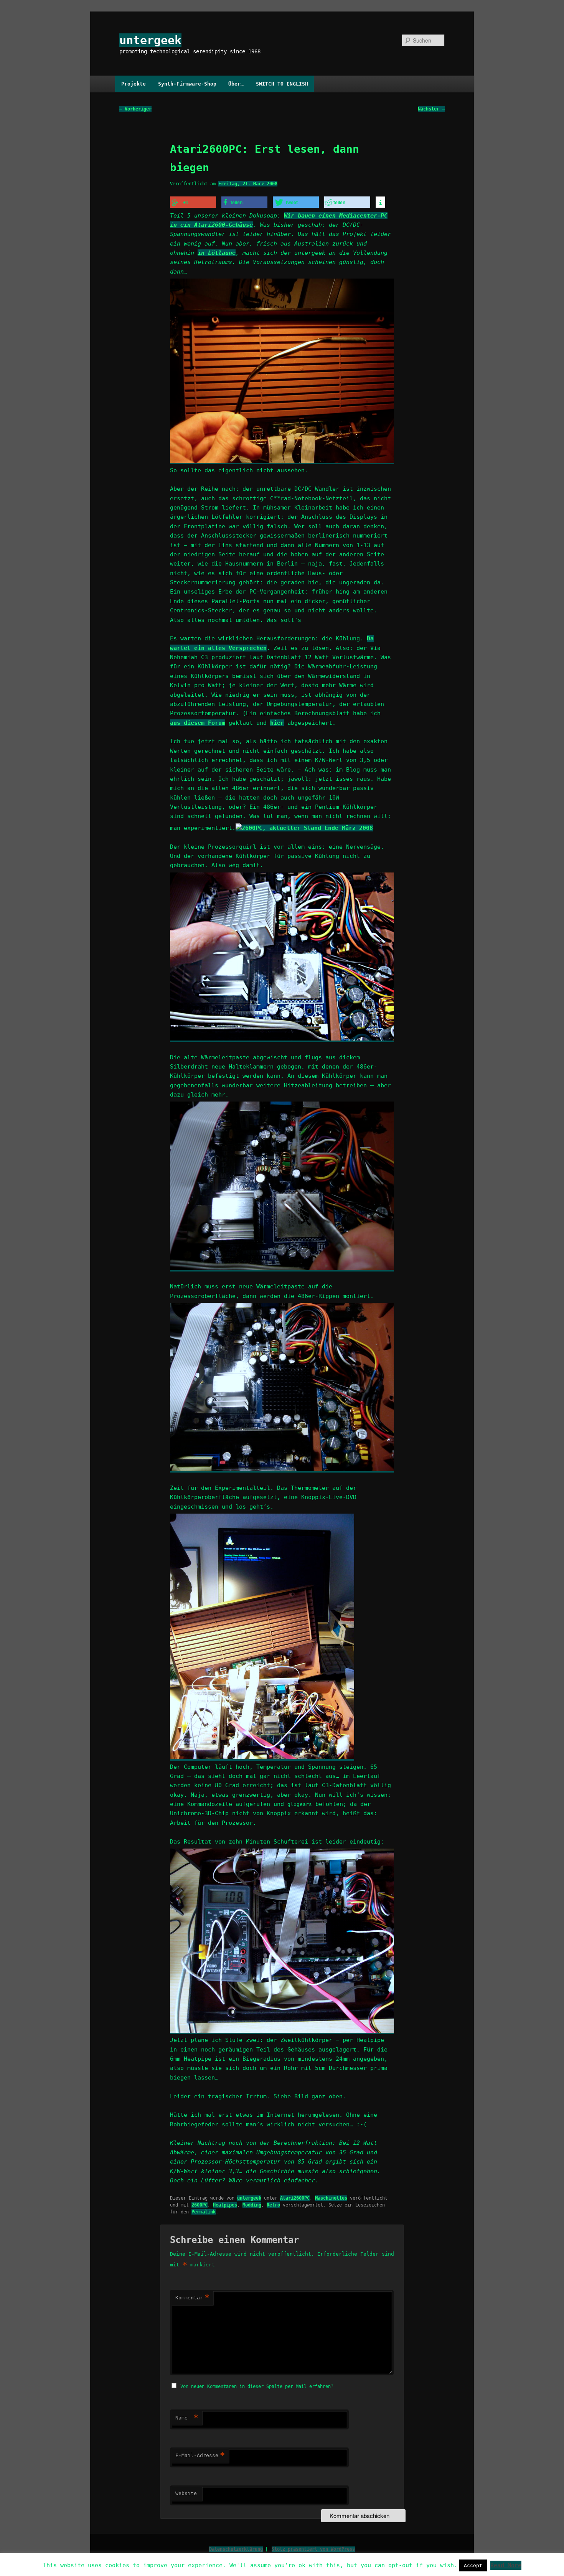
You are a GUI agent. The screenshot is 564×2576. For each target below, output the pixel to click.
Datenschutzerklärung (236, 2549)
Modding (252, 2205)
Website (186, 2493)
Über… (236, 84)
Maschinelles (331, 2198)
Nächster (431, 109)
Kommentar (192, 2298)
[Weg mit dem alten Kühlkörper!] (282, 1039)
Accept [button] (473, 2565)
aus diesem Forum (198, 723)
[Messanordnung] (262, 1757)
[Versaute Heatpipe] (282, 461)
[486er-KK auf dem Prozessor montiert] (282, 1469)
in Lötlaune (217, 253)
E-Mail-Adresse (200, 2455)
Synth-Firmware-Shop (187, 84)
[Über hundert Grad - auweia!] (282, 2031)
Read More (506, 2565)
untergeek (150, 40)
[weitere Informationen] (380, 203)
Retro (273, 2205)
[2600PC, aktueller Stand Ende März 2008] (304, 828)
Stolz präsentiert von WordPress (313, 2549)
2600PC (200, 2205)
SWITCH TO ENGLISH (282, 84)
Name (187, 2418)
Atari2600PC (295, 2198)
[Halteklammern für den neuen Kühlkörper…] (282, 1268)
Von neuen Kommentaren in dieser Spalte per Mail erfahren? (257, 2386)
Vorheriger (135, 109)
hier (277, 723)
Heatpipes (225, 2205)
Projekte (134, 84)
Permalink (204, 2212)
